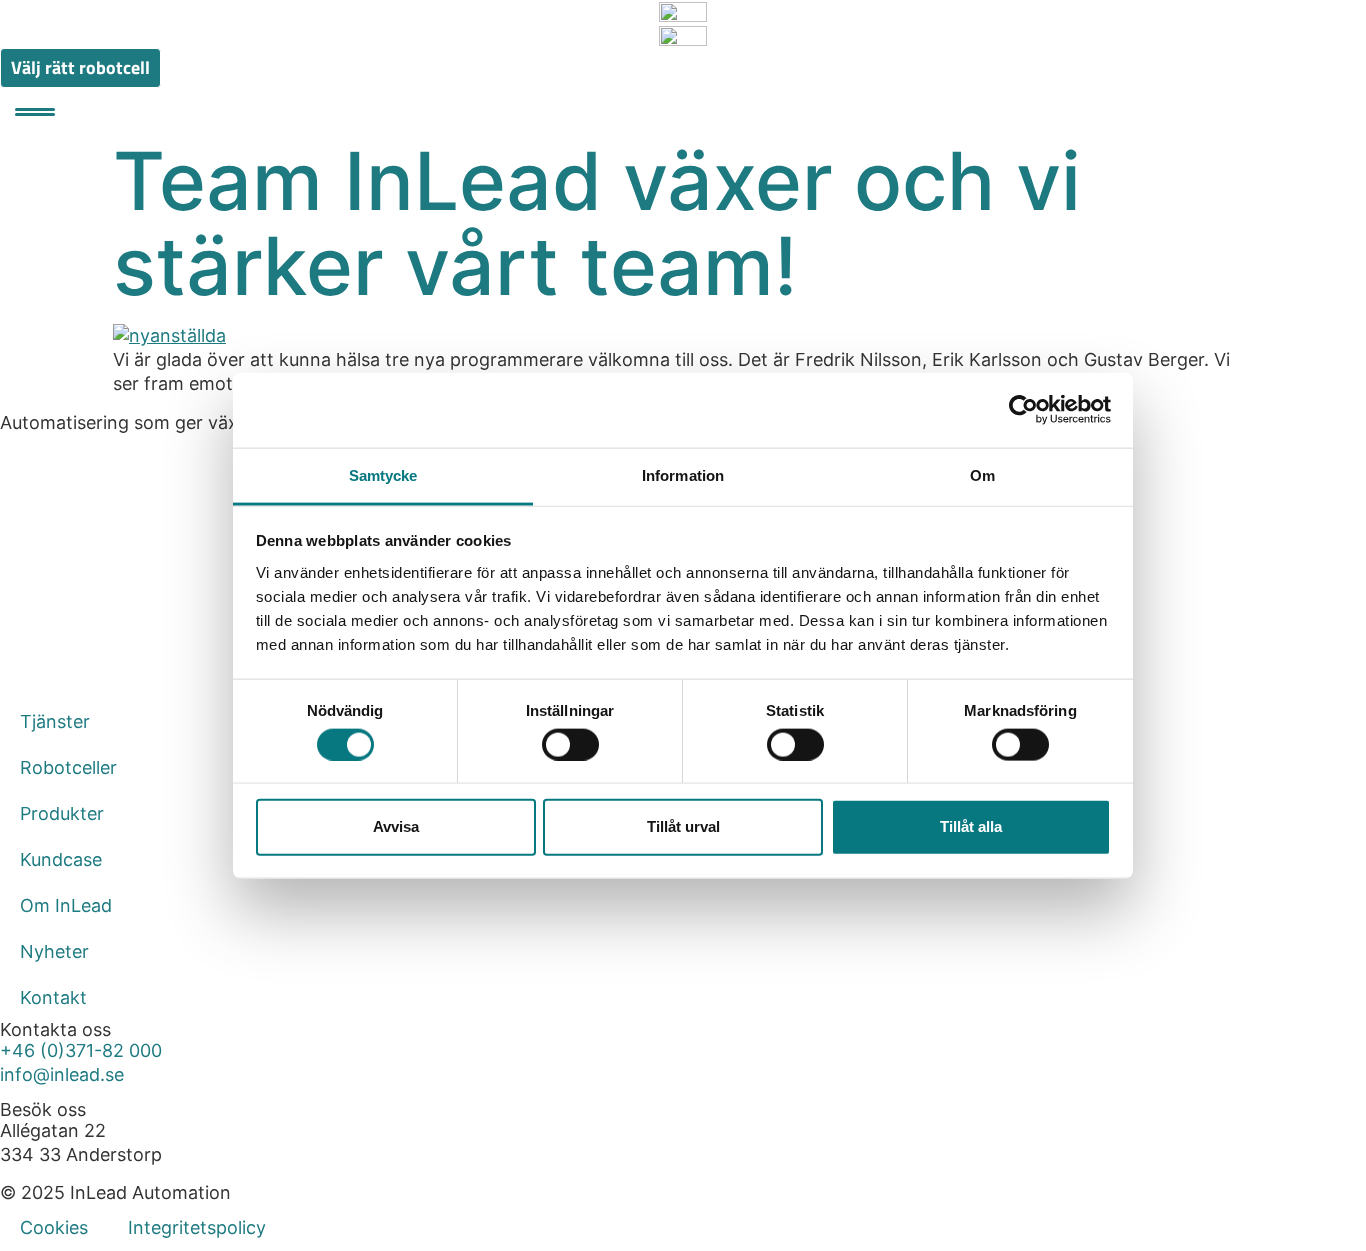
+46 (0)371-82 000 (81, 1050)
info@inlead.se (62, 1074)
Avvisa (396, 826)
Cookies (54, 1227)
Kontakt (53, 997)
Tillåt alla (971, 826)
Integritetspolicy (197, 1227)
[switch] (570, 744)
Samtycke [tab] (383, 474)
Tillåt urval (683, 826)
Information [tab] (683, 474)
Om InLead (66, 905)
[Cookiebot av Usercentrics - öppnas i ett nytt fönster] (1023, 410)
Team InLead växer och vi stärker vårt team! (597, 223)
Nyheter (54, 951)
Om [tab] (982, 474)
